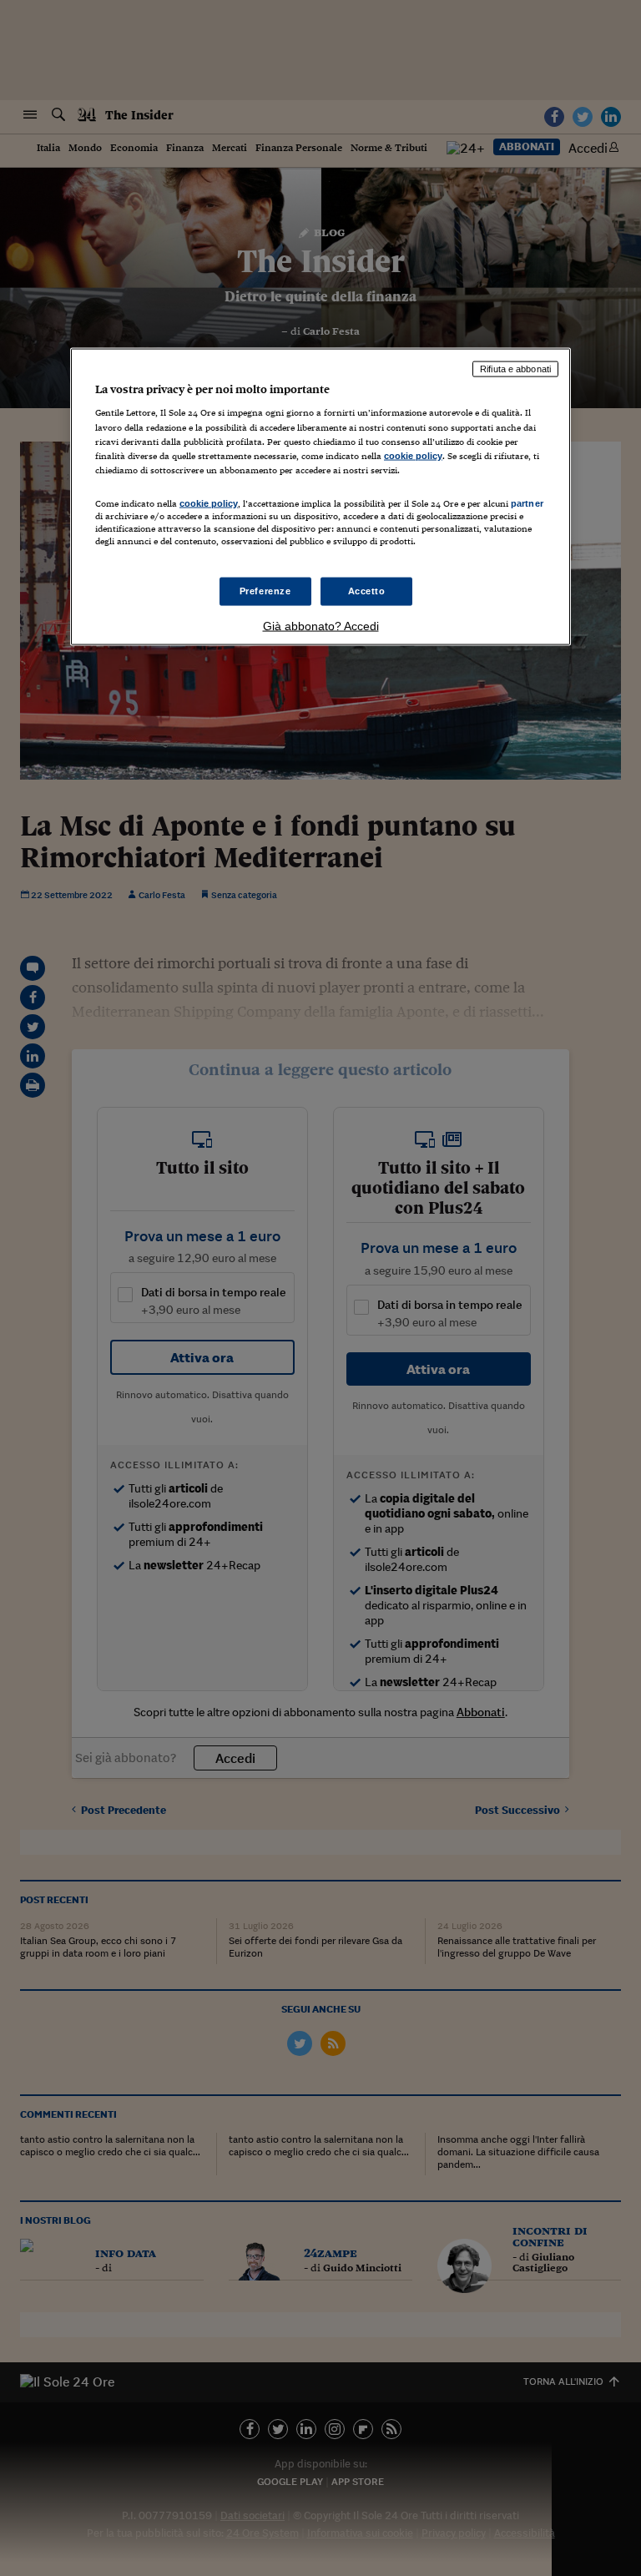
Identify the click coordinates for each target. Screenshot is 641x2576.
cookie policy (413, 455)
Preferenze (265, 591)
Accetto (367, 591)
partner (527, 503)
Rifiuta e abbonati (515, 368)
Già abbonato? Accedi (321, 626)
